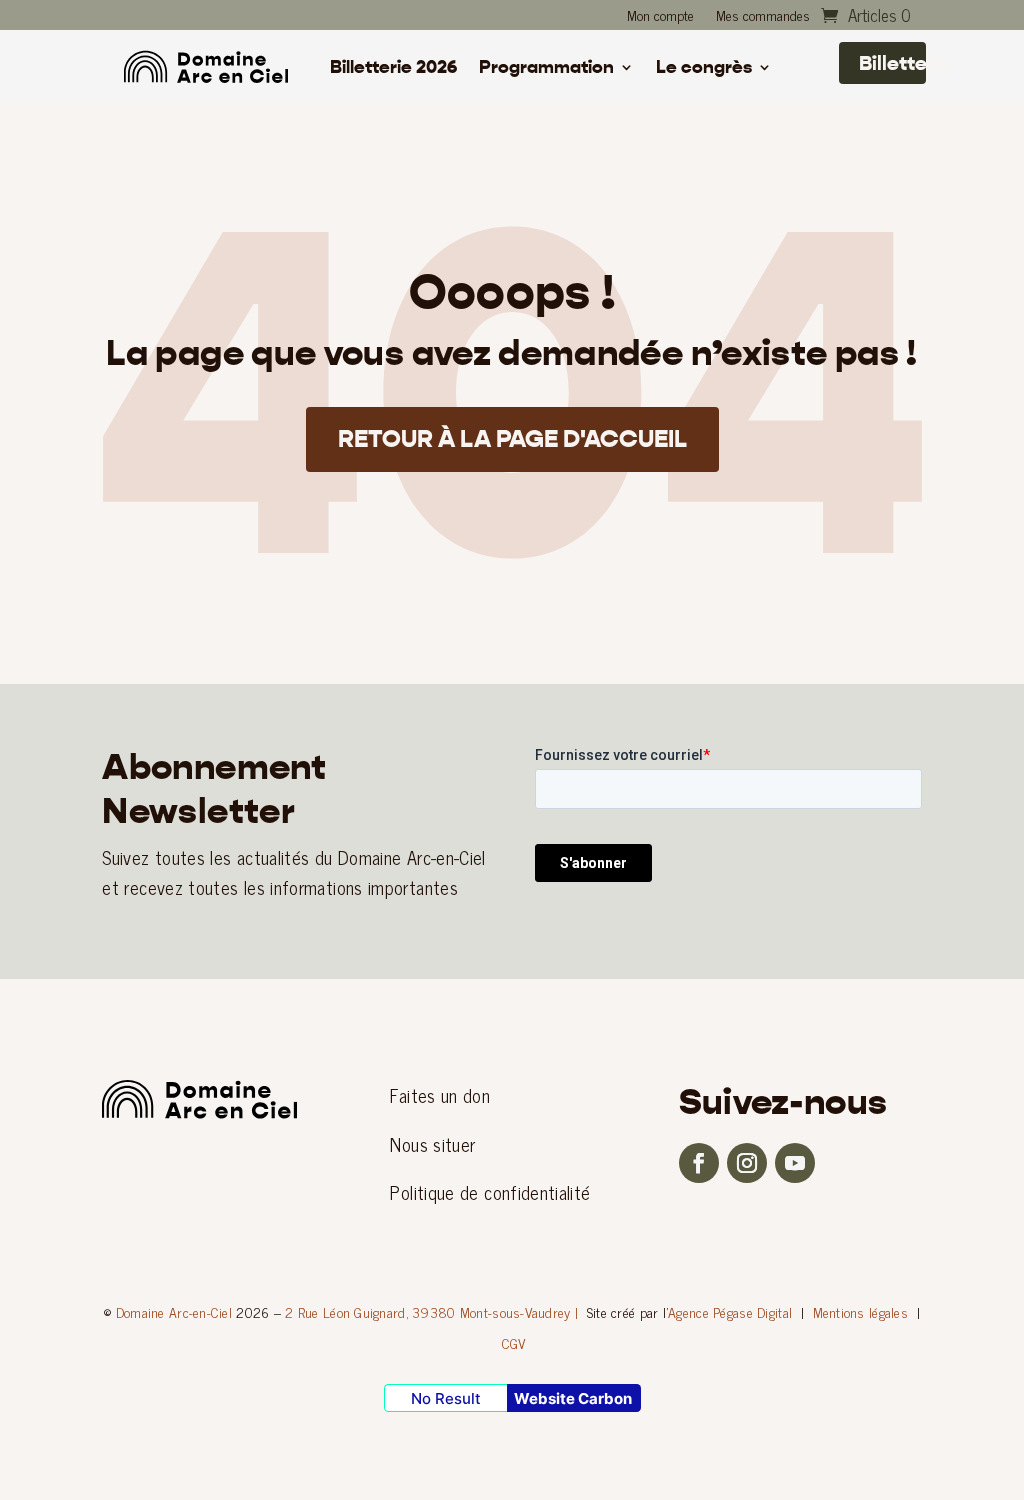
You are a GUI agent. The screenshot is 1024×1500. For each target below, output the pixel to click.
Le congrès (704, 69)
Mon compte (660, 17)
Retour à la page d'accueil (512, 439)
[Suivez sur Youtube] (795, 1163)
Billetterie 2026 (393, 69)
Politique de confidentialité (490, 1192)
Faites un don (440, 1095)
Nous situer (432, 1144)
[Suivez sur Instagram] (747, 1163)
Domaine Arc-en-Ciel (174, 1311)
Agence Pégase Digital (730, 1311)
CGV (514, 1342)
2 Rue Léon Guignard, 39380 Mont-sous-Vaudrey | (431, 1311)
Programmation (546, 69)
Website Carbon (573, 1398)
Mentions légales (860, 1311)
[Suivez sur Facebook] (699, 1163)
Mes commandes (763, 17)
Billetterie (892, 63)
